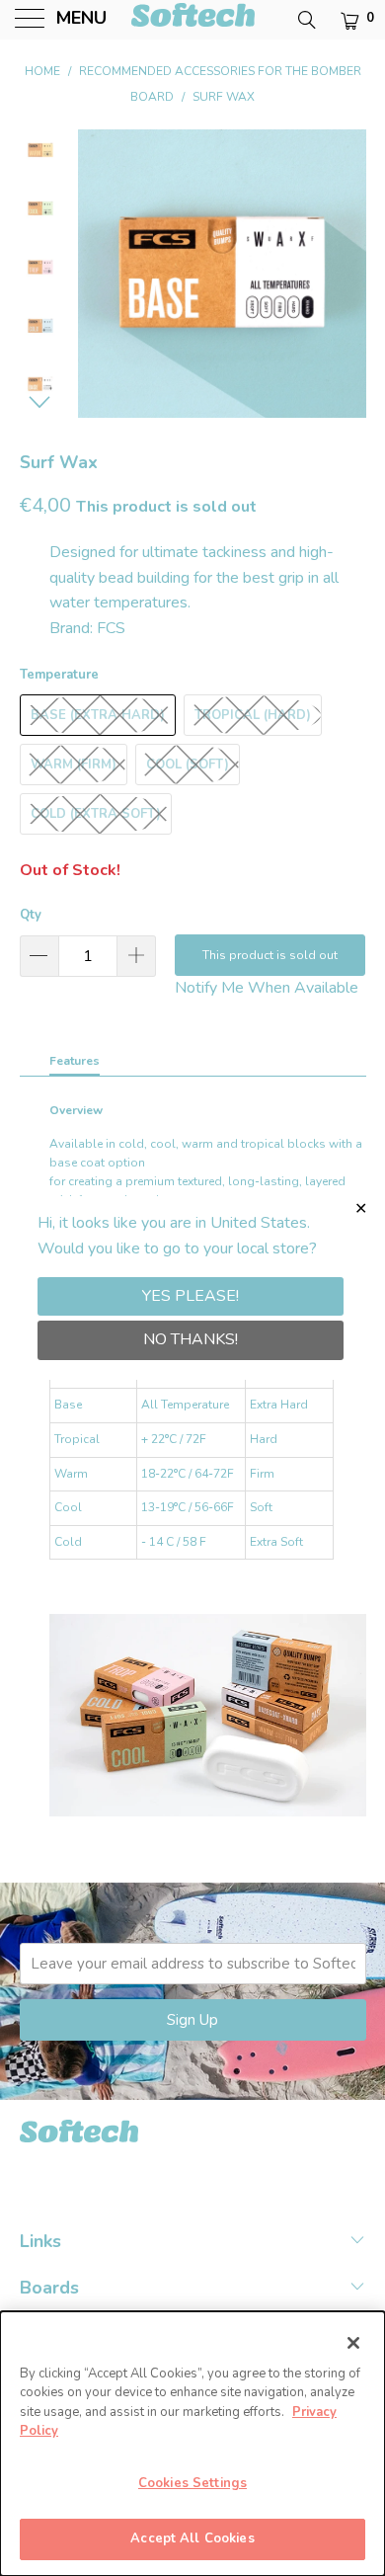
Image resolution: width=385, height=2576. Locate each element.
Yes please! (191, 1296)
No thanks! (191, 1339)
